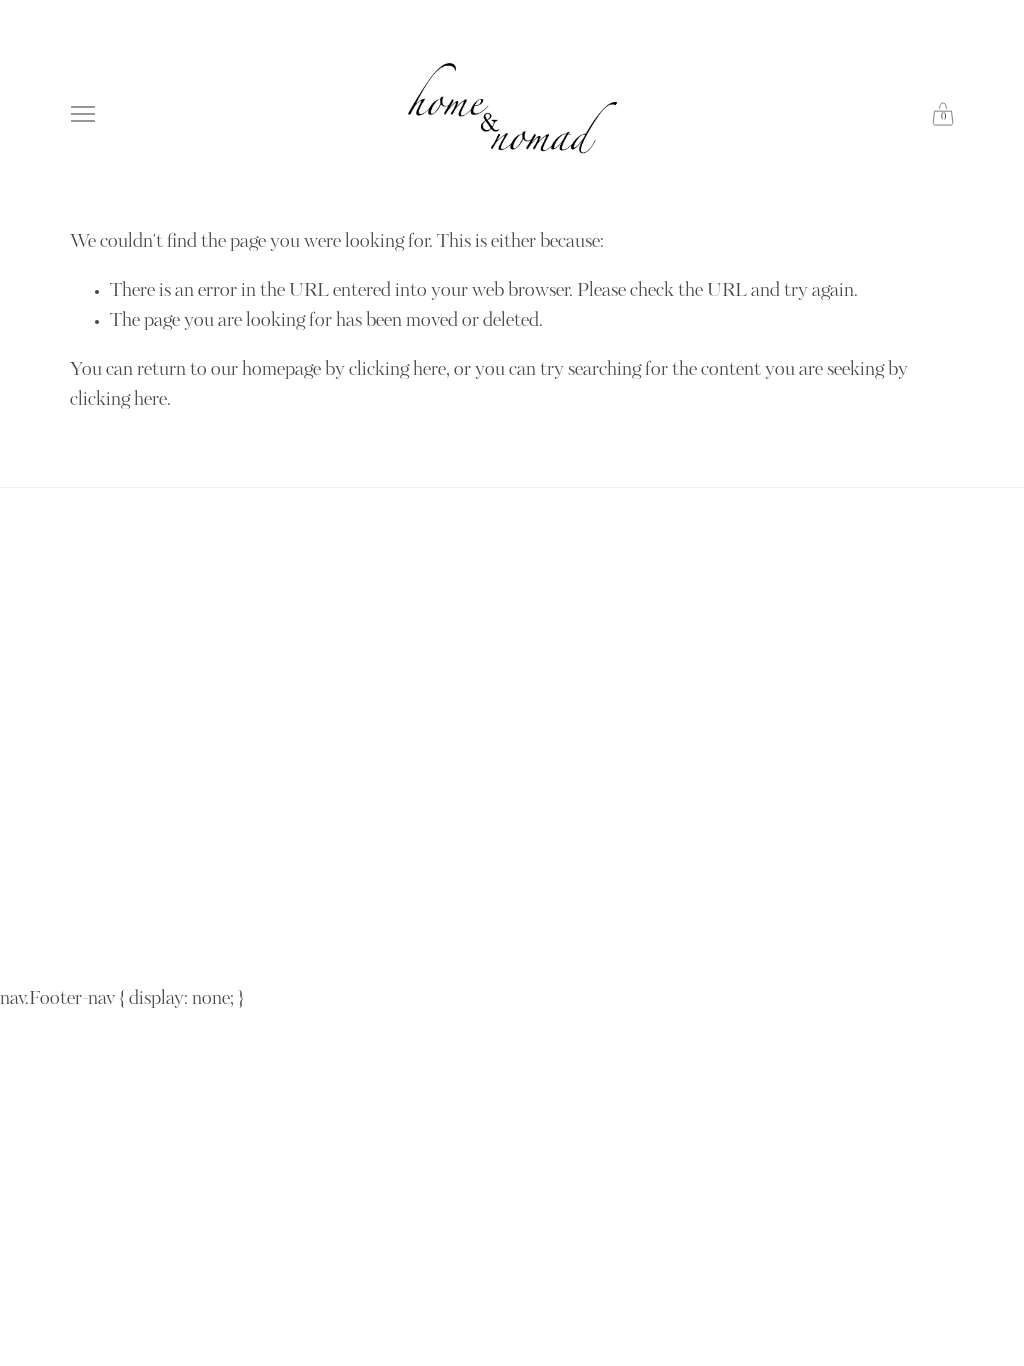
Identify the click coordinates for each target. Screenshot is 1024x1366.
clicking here (397, 371)
